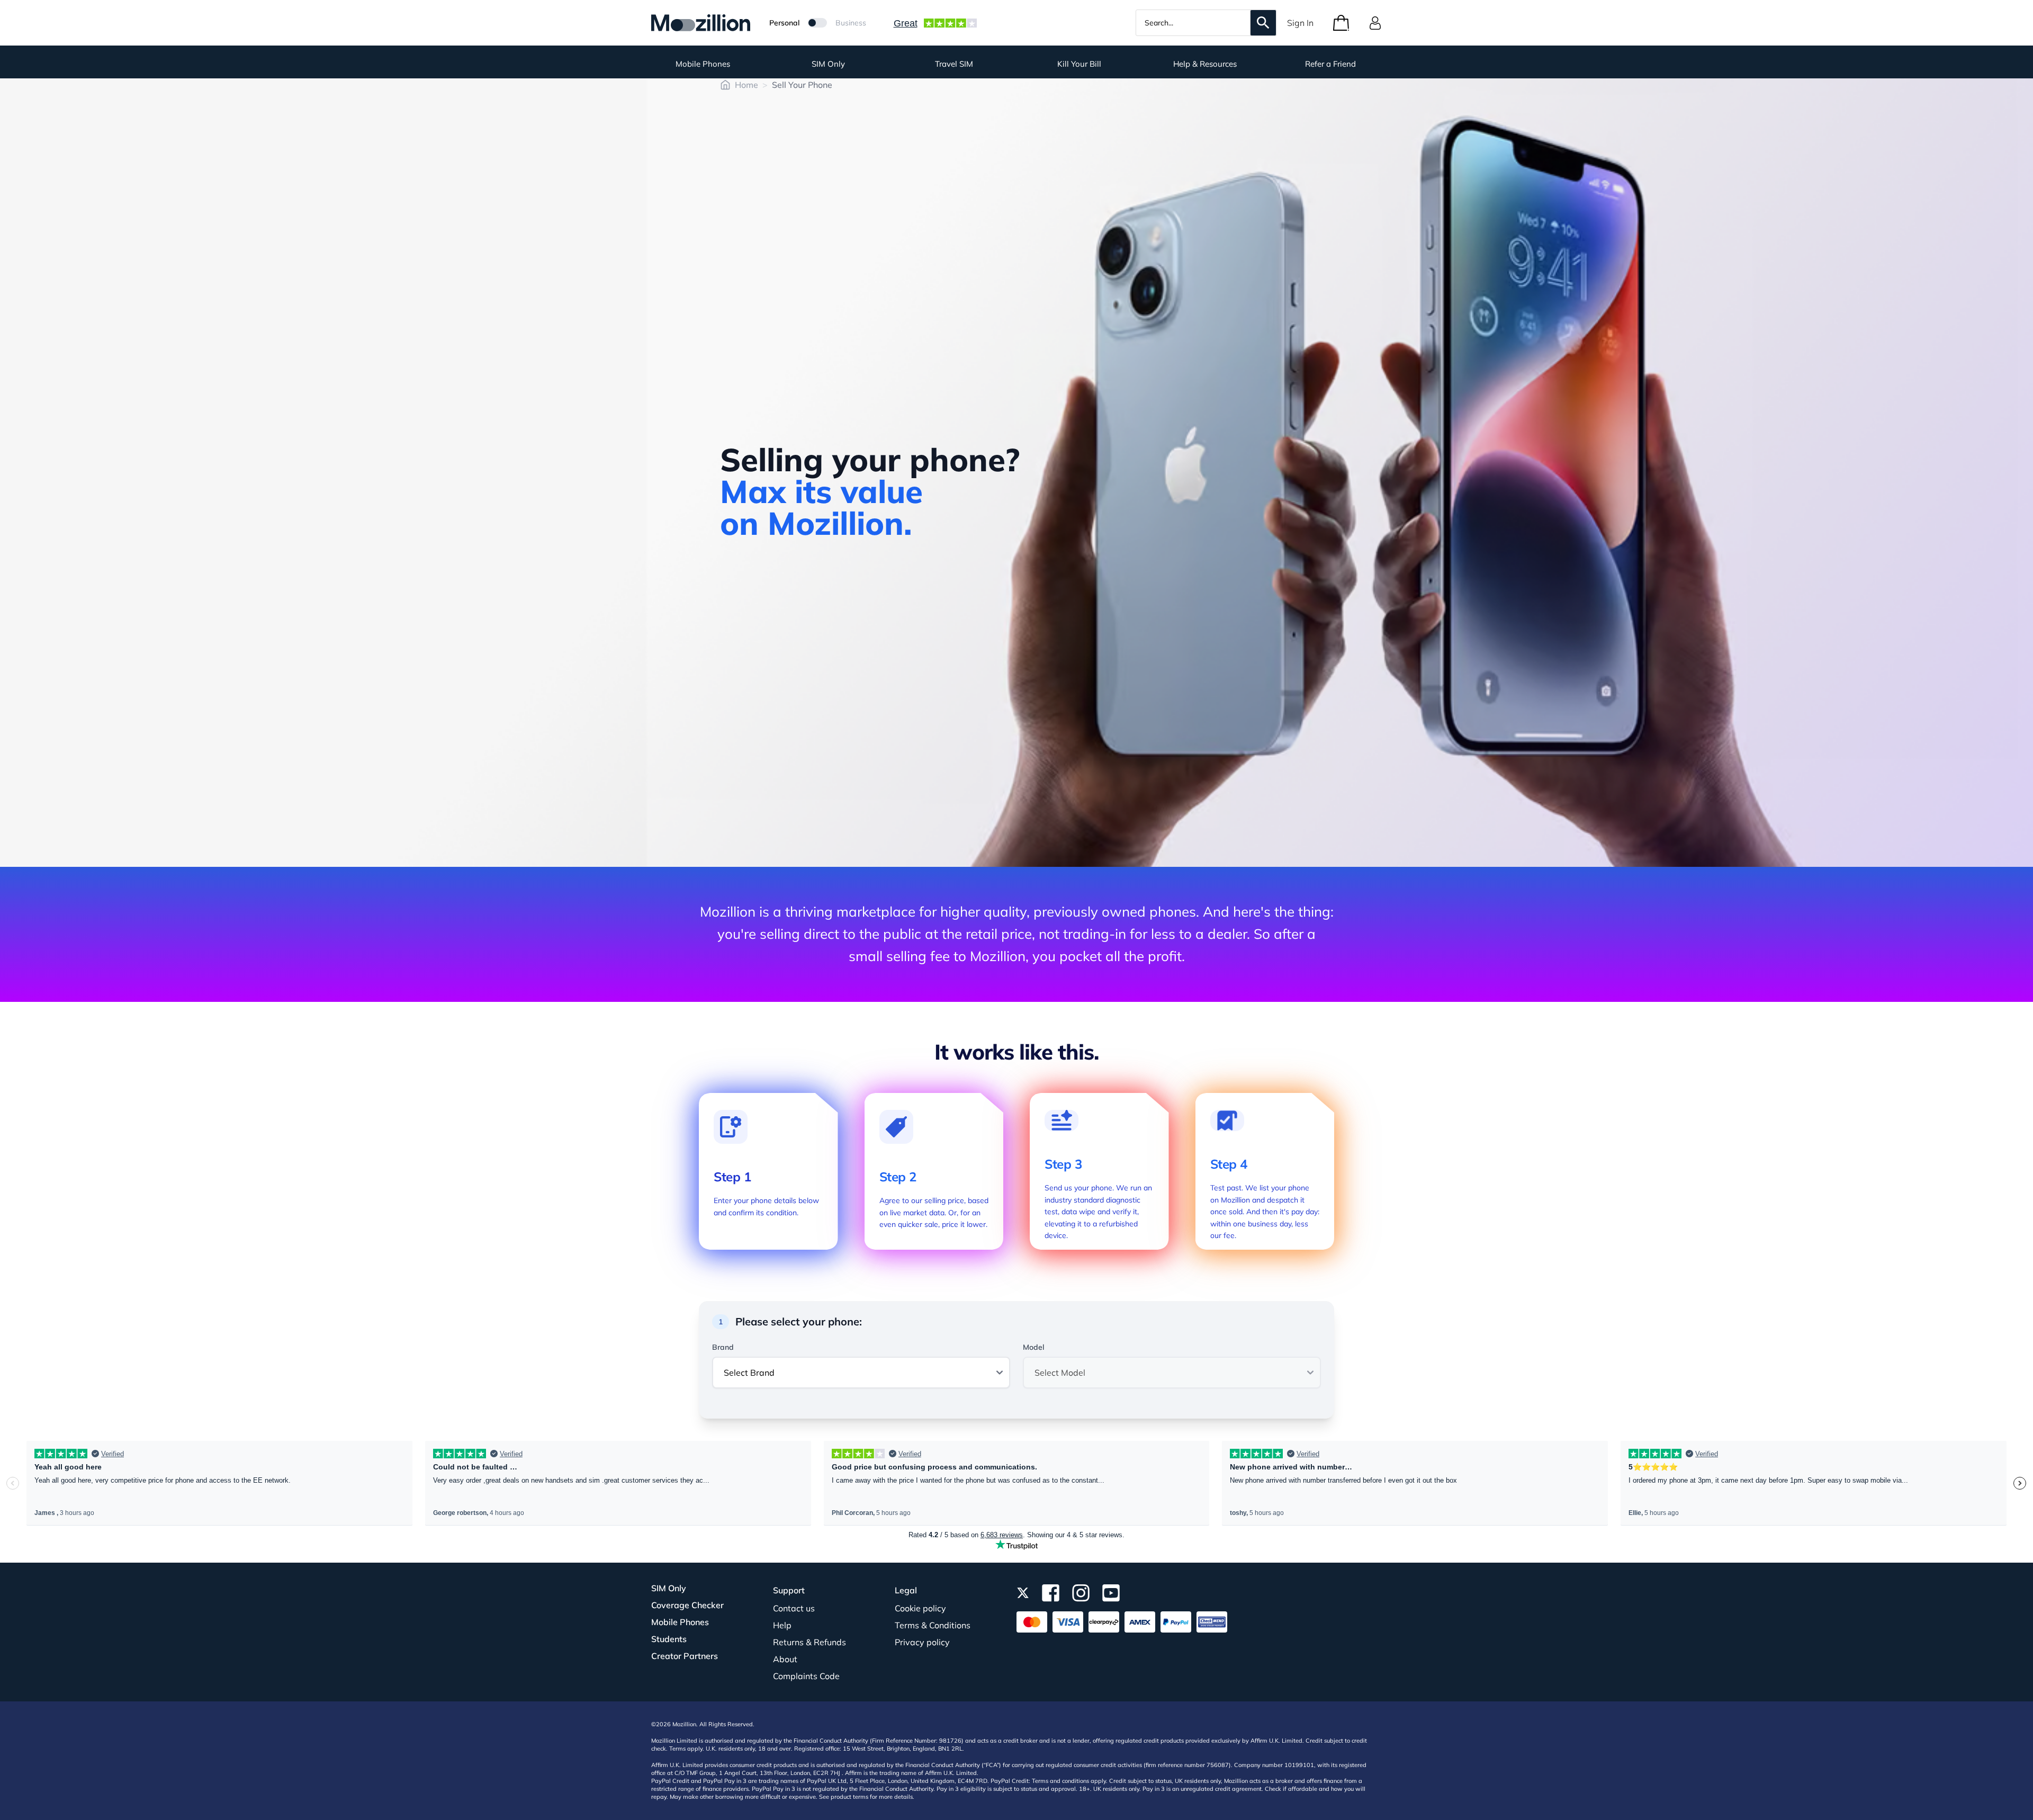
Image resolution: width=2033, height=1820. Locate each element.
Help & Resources (1205, 64)
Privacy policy (922, 1642)
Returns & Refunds (809, 1642)
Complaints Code (806, 1676)
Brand (723, 1347)
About (785, 1659)
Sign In (1300, 23)
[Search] (1263, 23)
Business (851, 23)
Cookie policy (920, 1608)
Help (782, 1625)
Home (746, 85)
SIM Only (828, 64)
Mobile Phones (703, 64)
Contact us (794, 1608)
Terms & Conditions (933, 1625)
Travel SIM (954, 64)
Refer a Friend (1330, 64)
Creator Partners (685, 1656)
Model (1033, 1347)
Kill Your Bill (1079, 64)
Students (669, 1639)
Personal (784, 23)
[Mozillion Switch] (817, 23)
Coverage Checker (687, 1605)
